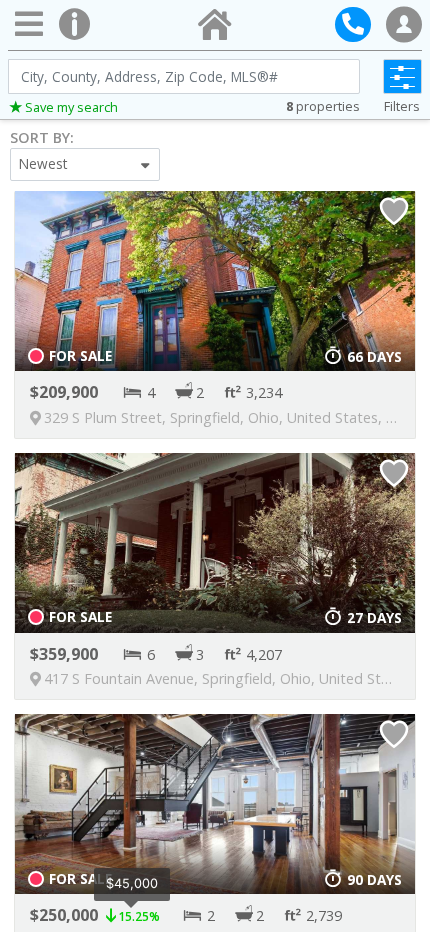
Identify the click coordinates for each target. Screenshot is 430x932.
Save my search (71, 107)
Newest (43, 163)
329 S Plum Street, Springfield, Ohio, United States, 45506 (235, 417)
